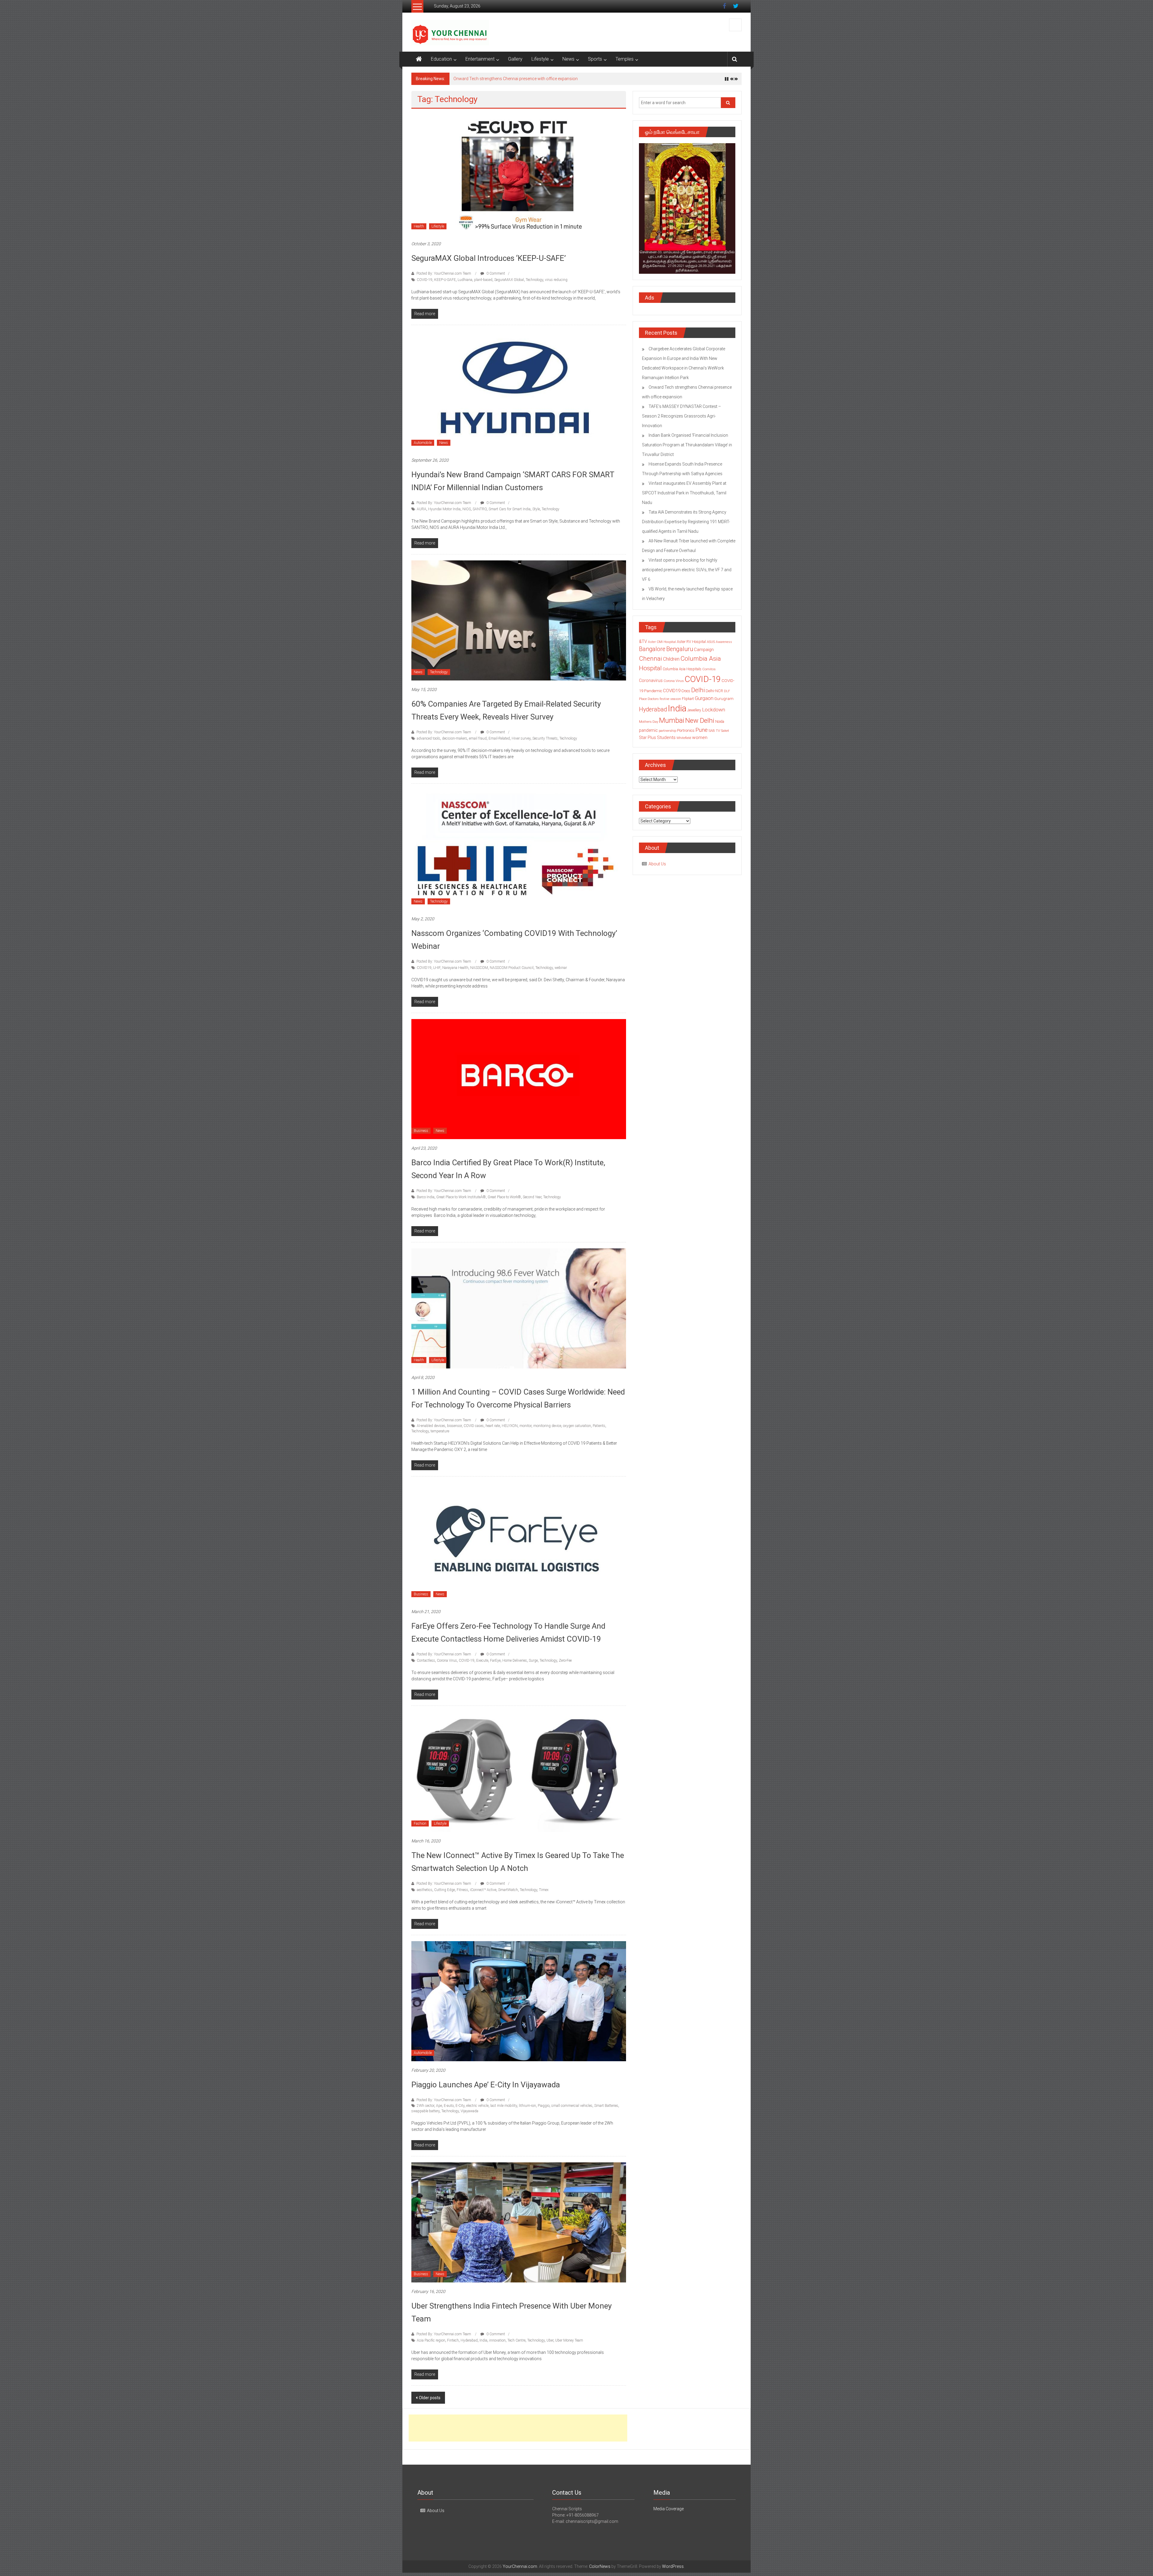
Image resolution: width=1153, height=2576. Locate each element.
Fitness (462, 1890)
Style (536, 509)
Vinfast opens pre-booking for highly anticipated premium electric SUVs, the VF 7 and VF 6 (687, 570)
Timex (544, 1890)
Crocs (686, 691)
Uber (550, 2340)
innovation (497, 2340)
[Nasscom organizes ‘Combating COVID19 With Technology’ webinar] (519, 849)
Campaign (704, 650)
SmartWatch (508, 1890)
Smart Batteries (606, 2106)
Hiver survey (521, 738)
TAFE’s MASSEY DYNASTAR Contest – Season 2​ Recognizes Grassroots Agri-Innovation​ (681, 416)
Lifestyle (540, 59)
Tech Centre (516, 2340)
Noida (720, 722)
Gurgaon (704, 698)
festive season (670, 699)
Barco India (426, 1197)
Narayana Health (455, 968)
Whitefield (684, 738)
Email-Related (499, 738)
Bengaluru (680, 649)
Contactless (426, 1661)
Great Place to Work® (504, 1197)
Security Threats (545, 738)
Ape (439, 2106)
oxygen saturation (577, 1426)
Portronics (686, 730)
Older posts (430, 2398)
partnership (667, 731)
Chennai (651, 659)
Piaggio (544, 2106)
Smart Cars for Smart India (510, 509)
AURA (422, 509)
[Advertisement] (518, 2428)
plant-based (483, 280)
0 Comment (495, 273)
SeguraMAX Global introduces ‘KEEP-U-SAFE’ (489, 258)
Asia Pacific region (431, 2340)
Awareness (724, 642)
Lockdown (714, 710)
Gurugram (724, 698)
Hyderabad (469, 2340)
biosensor (454, 1426)
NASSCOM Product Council (512, 968)
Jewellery (694, 710)
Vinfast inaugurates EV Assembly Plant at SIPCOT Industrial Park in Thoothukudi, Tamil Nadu (684, 493)
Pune (702, 730)
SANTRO (480, 509)
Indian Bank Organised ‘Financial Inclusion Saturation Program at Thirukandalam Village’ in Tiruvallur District (555, 79)
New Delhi (700, 720)
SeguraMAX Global (509, 280)
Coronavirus (651, 680)
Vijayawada (469, 2111)
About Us (657, 864)
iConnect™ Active (483, 1890)
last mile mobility (504, 2106)
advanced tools (428, 738)
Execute (482, 1661)
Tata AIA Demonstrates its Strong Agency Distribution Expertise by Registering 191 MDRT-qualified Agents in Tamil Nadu (686, 522)
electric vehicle (477, 2106)
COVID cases (474, 1426)
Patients (599, 1426)
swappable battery (425, 2111)
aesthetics (425, 1890)
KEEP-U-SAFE (445, 280)
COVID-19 (425, 280)
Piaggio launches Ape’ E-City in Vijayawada (486, 2085)
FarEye (495, 1661)
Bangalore (652, 649)
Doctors (653, 699)
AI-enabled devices (431, 1426)
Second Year (532, 1197)
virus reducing (556, 280)
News (568, 59)
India (483, 2340)
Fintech (453, 2340)
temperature (440, 1431)
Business (421, 1131)
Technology (534, 280)
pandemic (648, 730)
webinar (561, 968)
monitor (525, 1426)
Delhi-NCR (714, 691)
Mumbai (672, 720)
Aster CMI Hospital (662, 642)
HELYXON (510, 1426)
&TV (643, 641)
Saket (725, 731)
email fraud (478, 738)
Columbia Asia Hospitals (682, 669)
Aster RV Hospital (691, 642)
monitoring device (547, 1426)
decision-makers (455, 738)
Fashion (420, 1823)
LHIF (437, 968)
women (700, 738)
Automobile (423, 443)
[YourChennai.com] (419, 59)
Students (666, 738)
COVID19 (424, 968)
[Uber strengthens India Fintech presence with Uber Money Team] (519, 2222)
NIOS (467, 509)
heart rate (493, 1426)
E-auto (449, 2106)
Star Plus (648, 738)
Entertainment (480, 59)
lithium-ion (527, 2106)
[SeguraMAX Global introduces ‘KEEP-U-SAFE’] (519, 174)
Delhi (698, 690)
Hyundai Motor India (444, 509)
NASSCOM (479, 968)
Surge (533, 1661)
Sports (595, 59)
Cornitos (709, 669)
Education (441, 59)
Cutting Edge (445, 1890)
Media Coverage (669, 2509)
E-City (460, 2106)
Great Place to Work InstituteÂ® (461, 1197)
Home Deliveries (515, 1661)
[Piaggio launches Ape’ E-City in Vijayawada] (519, 2001)
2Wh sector (425, 2106)
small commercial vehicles (572, 2106)
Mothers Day (649, 722)
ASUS (711, 642)
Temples (625, 59)
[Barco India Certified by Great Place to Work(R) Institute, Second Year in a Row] (519, 1079)
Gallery (515, 59)
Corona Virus (447, 1661)
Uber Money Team (569, 2340)
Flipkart (688, 699)
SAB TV (714, 731)
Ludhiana (465, 280)
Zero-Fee (565, 1661)
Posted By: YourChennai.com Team (444, 273)
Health (419, 226)
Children (671, 659)
